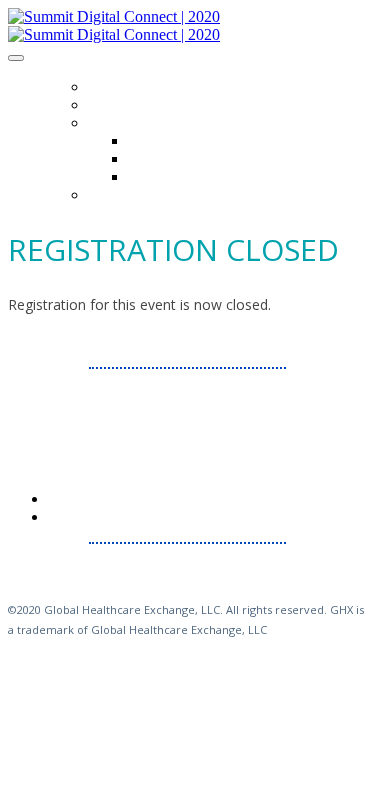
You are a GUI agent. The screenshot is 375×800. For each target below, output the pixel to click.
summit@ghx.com (207, 404)
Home (106, 87)
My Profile (122, 195)
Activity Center (178, 159)
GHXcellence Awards (198, 177)
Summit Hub (127, 123)
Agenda (113, 105)
